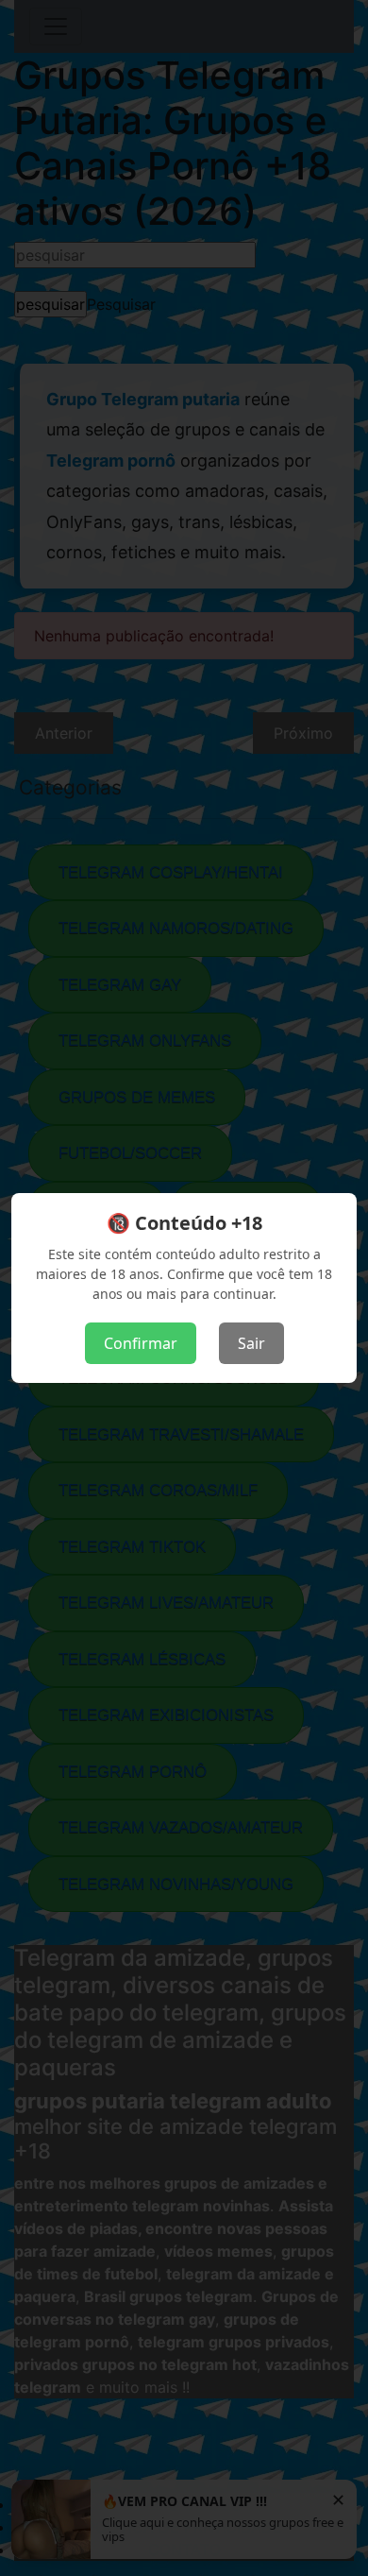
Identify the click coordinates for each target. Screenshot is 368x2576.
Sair (251, 1343)
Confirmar (141, 1343)
